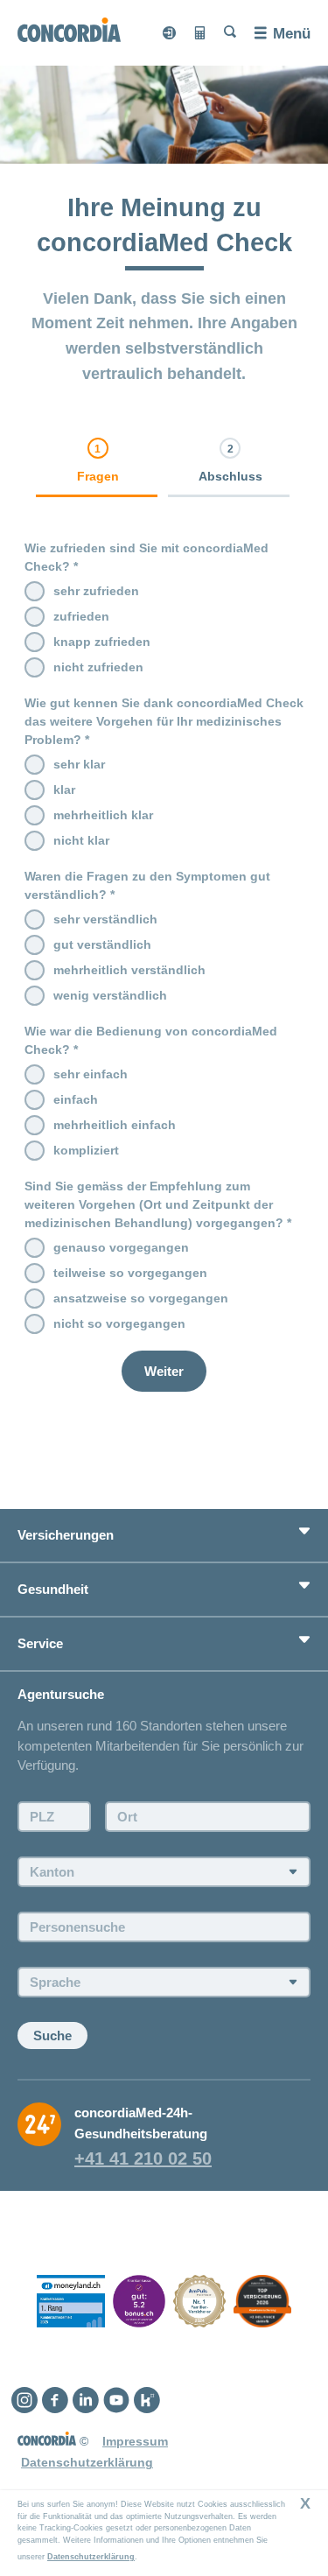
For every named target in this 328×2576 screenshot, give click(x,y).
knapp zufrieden (102, 642)
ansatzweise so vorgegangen (141, 1298)
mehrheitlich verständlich (129, 970)
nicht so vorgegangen (119, 1323)
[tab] (98, 467)
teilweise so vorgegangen (130, 1273)
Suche (52, 2036)
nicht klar (81, 840)
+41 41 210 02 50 (143, 2158)
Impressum (135, 2441)
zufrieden (81, 616)
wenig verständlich (110, 995)
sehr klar (79, 764)
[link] (98, 462)
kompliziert (86, 1150)
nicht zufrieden (98, 667)
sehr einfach (91, 1074)
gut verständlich (102, 944)
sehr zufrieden (96, 591)
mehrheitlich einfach (115, 1125)
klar (64, 790)
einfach (76, 1099)
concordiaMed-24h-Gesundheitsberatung (141, 2123)
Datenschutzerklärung (91, 2557)
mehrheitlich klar (103, 815)
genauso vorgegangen (121, 1247)
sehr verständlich (105, 919)
